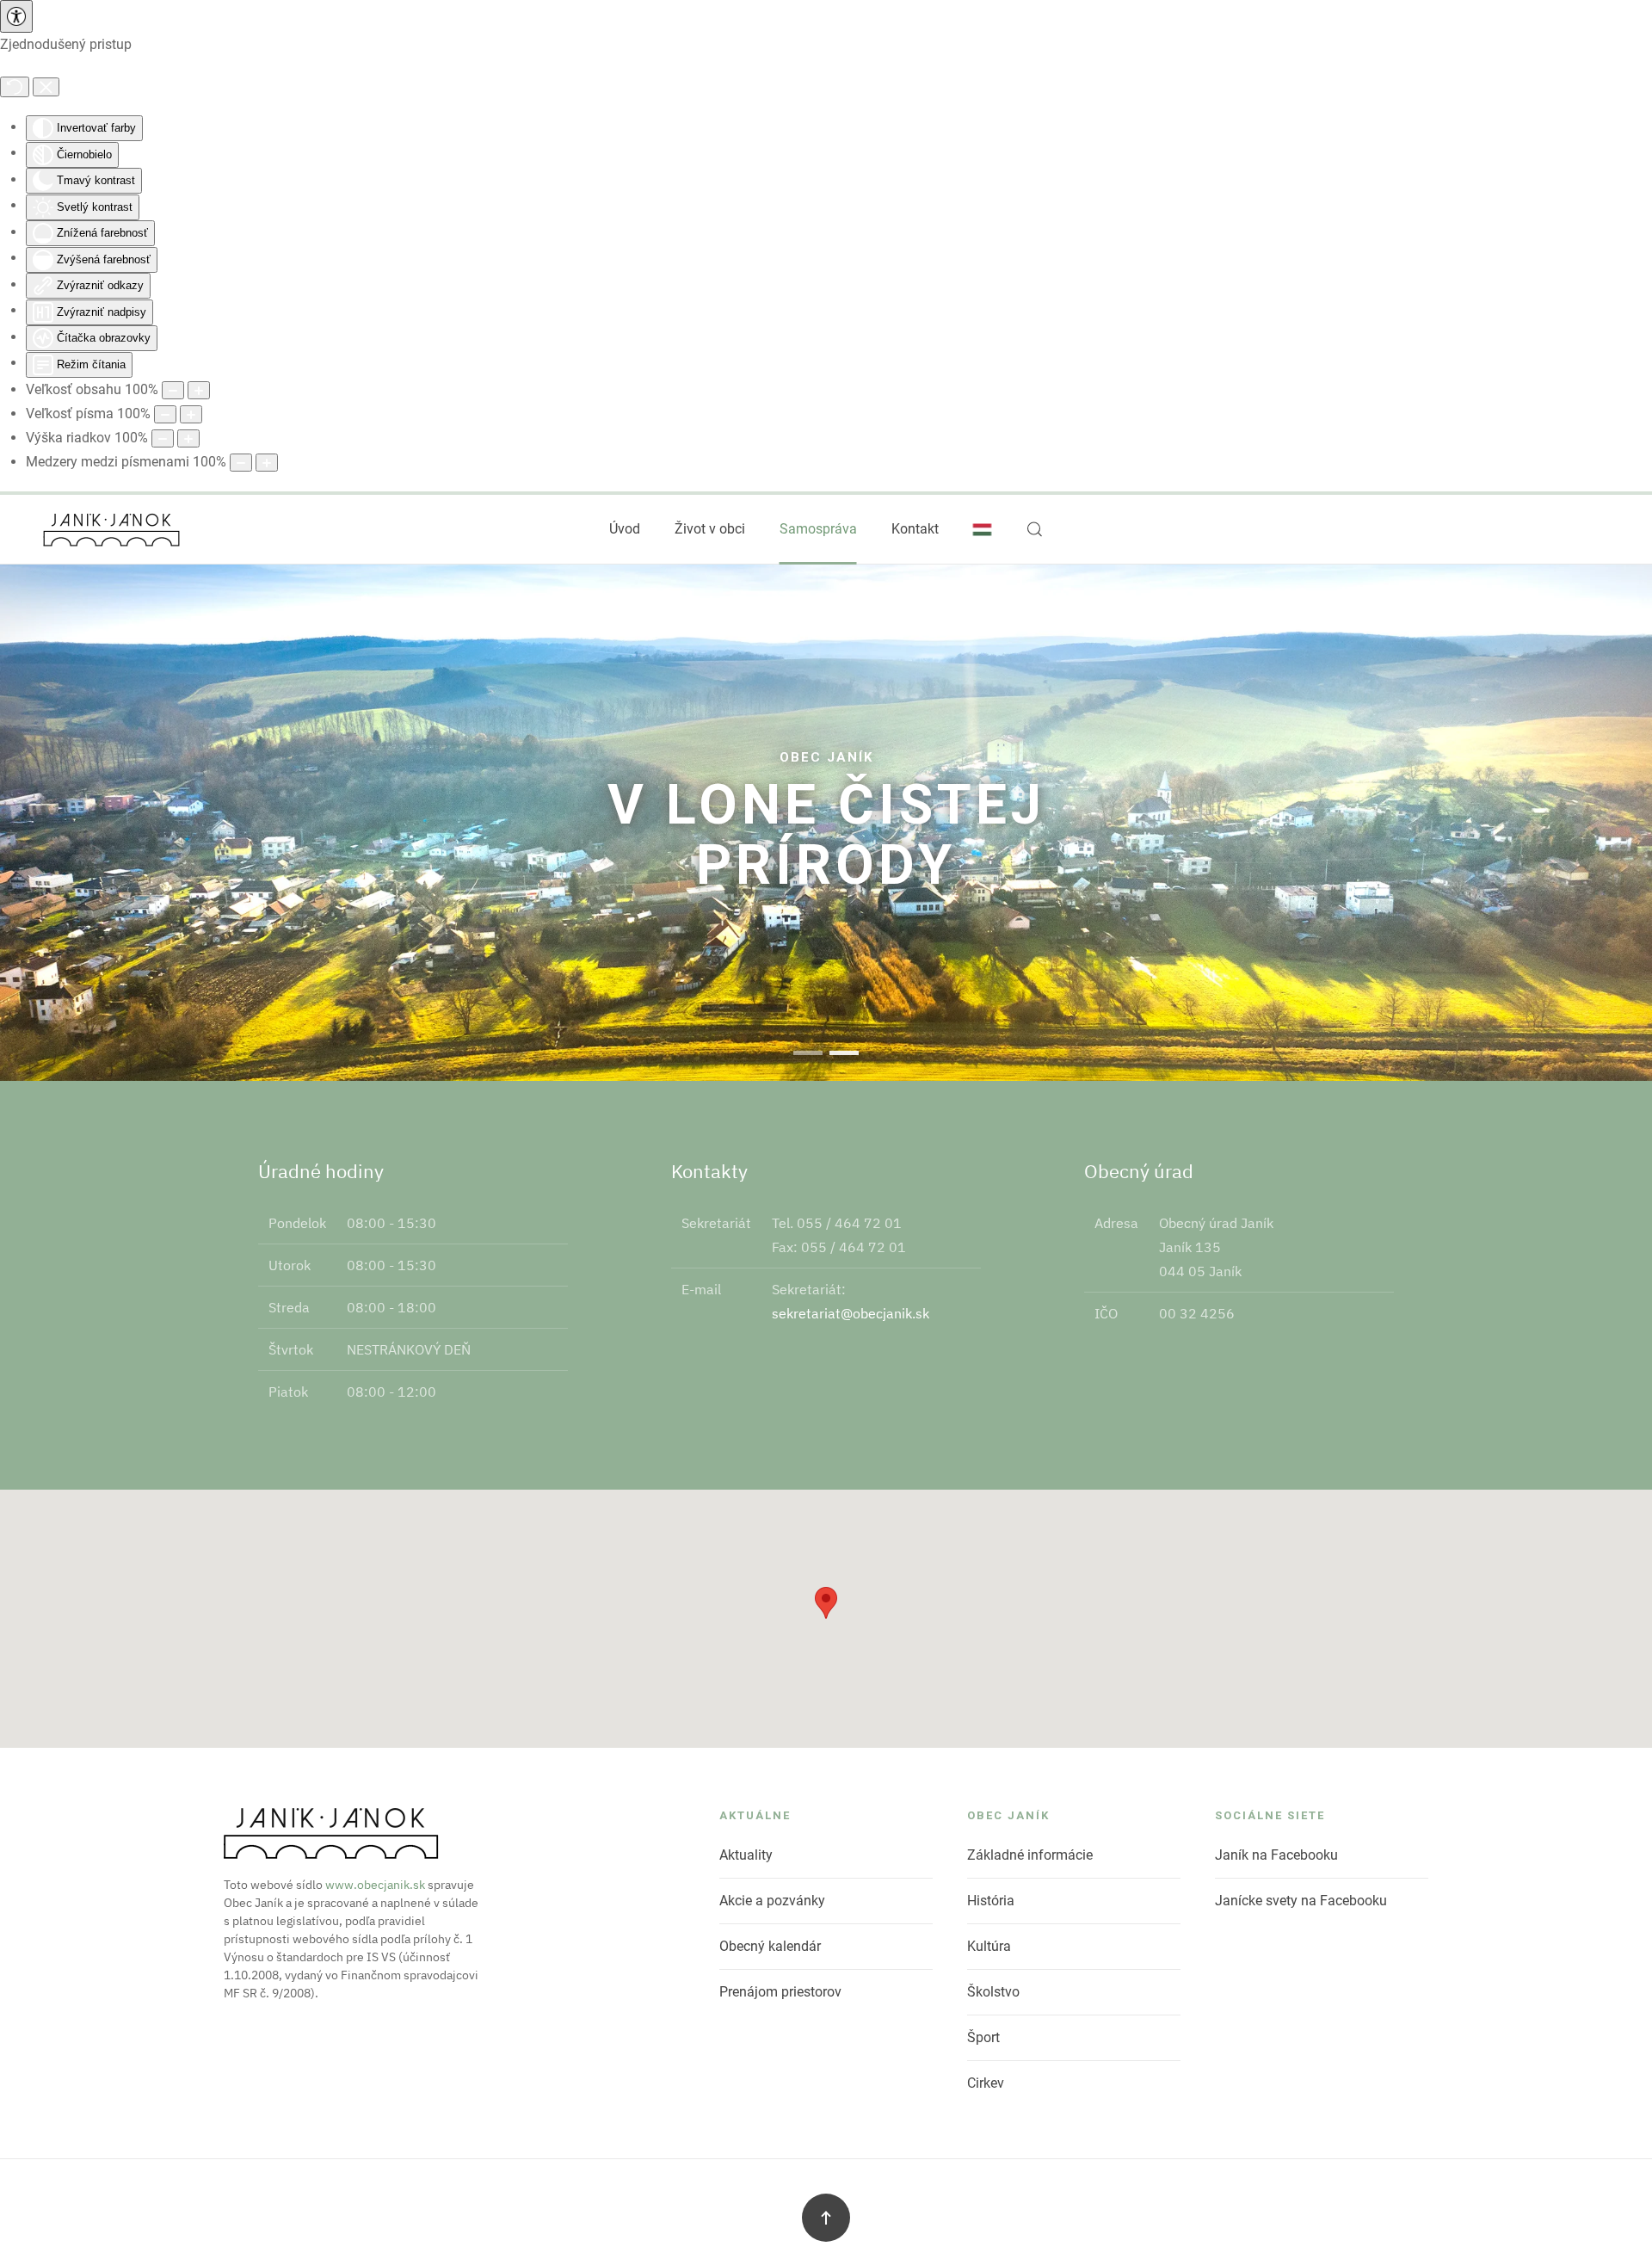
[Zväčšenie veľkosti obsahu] (199, 390)
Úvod (625, 529)
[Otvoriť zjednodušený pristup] (16, 16)
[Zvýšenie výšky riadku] (188, 438)
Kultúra (989, 1946)
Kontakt (915, 529)
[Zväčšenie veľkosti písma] (191, 414)
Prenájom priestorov (780, 1992)
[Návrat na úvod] (112, 529)
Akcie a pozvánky (772, 1901)
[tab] (808, 1053)
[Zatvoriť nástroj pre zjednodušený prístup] (46, 87)
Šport (983, 2037)
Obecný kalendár (770, 1946)
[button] (1035, 529)
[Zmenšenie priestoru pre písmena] (241, 463)
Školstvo (993, 1992)
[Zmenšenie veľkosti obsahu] (173, 390)
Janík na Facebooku (1276, 1855)
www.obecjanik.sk (375, 1885)
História (991, 1901)
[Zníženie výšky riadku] (163, 438)
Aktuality (746, 1855)
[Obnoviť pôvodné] (15, 87)
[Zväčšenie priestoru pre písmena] (267, 463)
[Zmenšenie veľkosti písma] (165, 414)
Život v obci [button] (710, 529)
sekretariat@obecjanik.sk (851, 1313)
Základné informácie (1030, 1855)
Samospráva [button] (818, 529)
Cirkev (986, 2083)
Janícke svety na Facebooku (1301, 1901)
